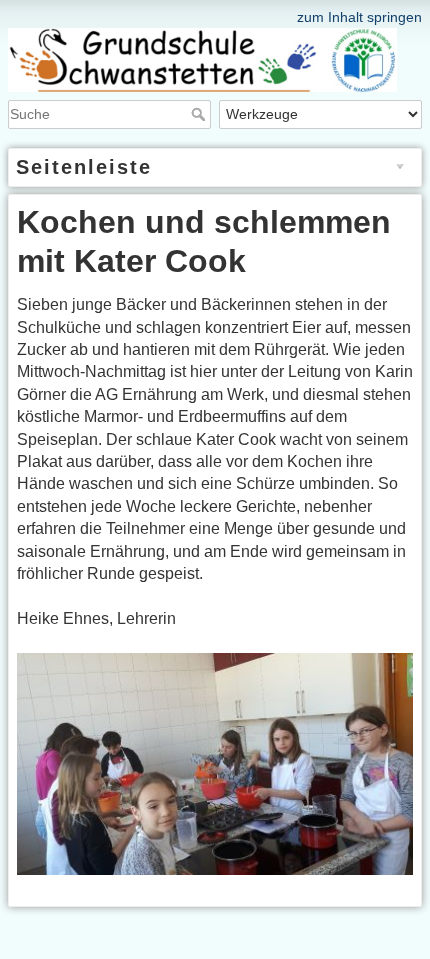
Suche (200, 114)
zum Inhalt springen (359, 17)
